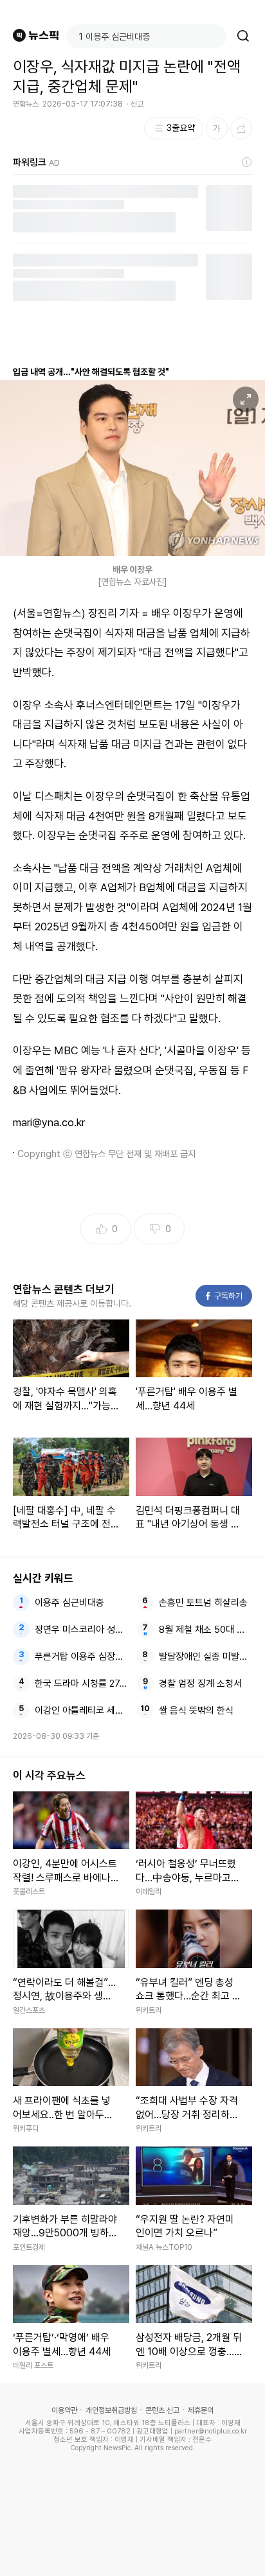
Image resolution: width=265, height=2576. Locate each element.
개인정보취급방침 (111, 2410)
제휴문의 (201, 2410)
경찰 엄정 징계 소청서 (200, 1684)
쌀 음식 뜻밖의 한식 (196, 1710)
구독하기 (224, 1296)
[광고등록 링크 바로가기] (247, 162)
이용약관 (64, 2410)
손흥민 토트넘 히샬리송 (203, 1603)
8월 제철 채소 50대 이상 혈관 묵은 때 (206, 1630)
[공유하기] (241, 128)
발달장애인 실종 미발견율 (206, 1657)
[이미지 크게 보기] (246, 399)
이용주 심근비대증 (69, 1603)
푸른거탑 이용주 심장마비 (82, 1657)
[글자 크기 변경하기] (217, 128)
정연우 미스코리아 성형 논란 (82, 1630)
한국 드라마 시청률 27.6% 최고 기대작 (82, 1684)
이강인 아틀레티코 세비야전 (82, 1710)
